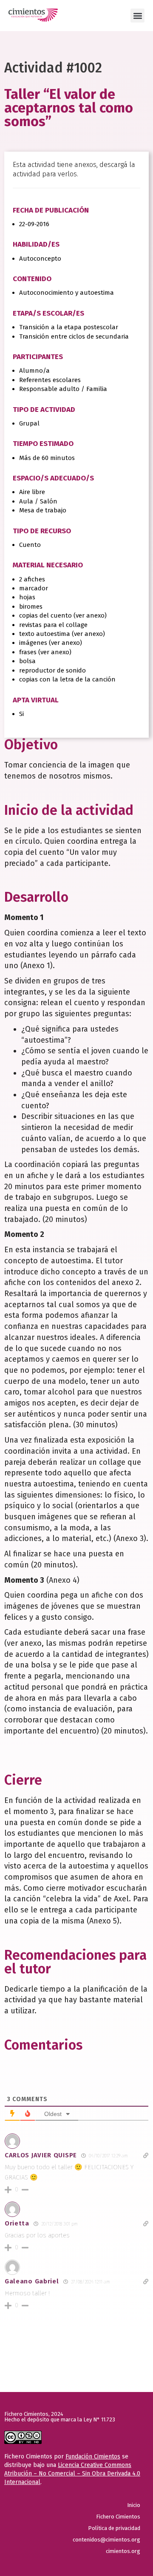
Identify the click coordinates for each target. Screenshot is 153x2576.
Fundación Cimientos (93, 2457)
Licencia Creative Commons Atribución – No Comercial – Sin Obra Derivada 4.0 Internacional (72, 2474)
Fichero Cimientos (118, 2517)
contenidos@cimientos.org (106, 2540)
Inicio (134, 2505)
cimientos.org (123, 2551)
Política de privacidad (114, 2528)
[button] (137, 16)
